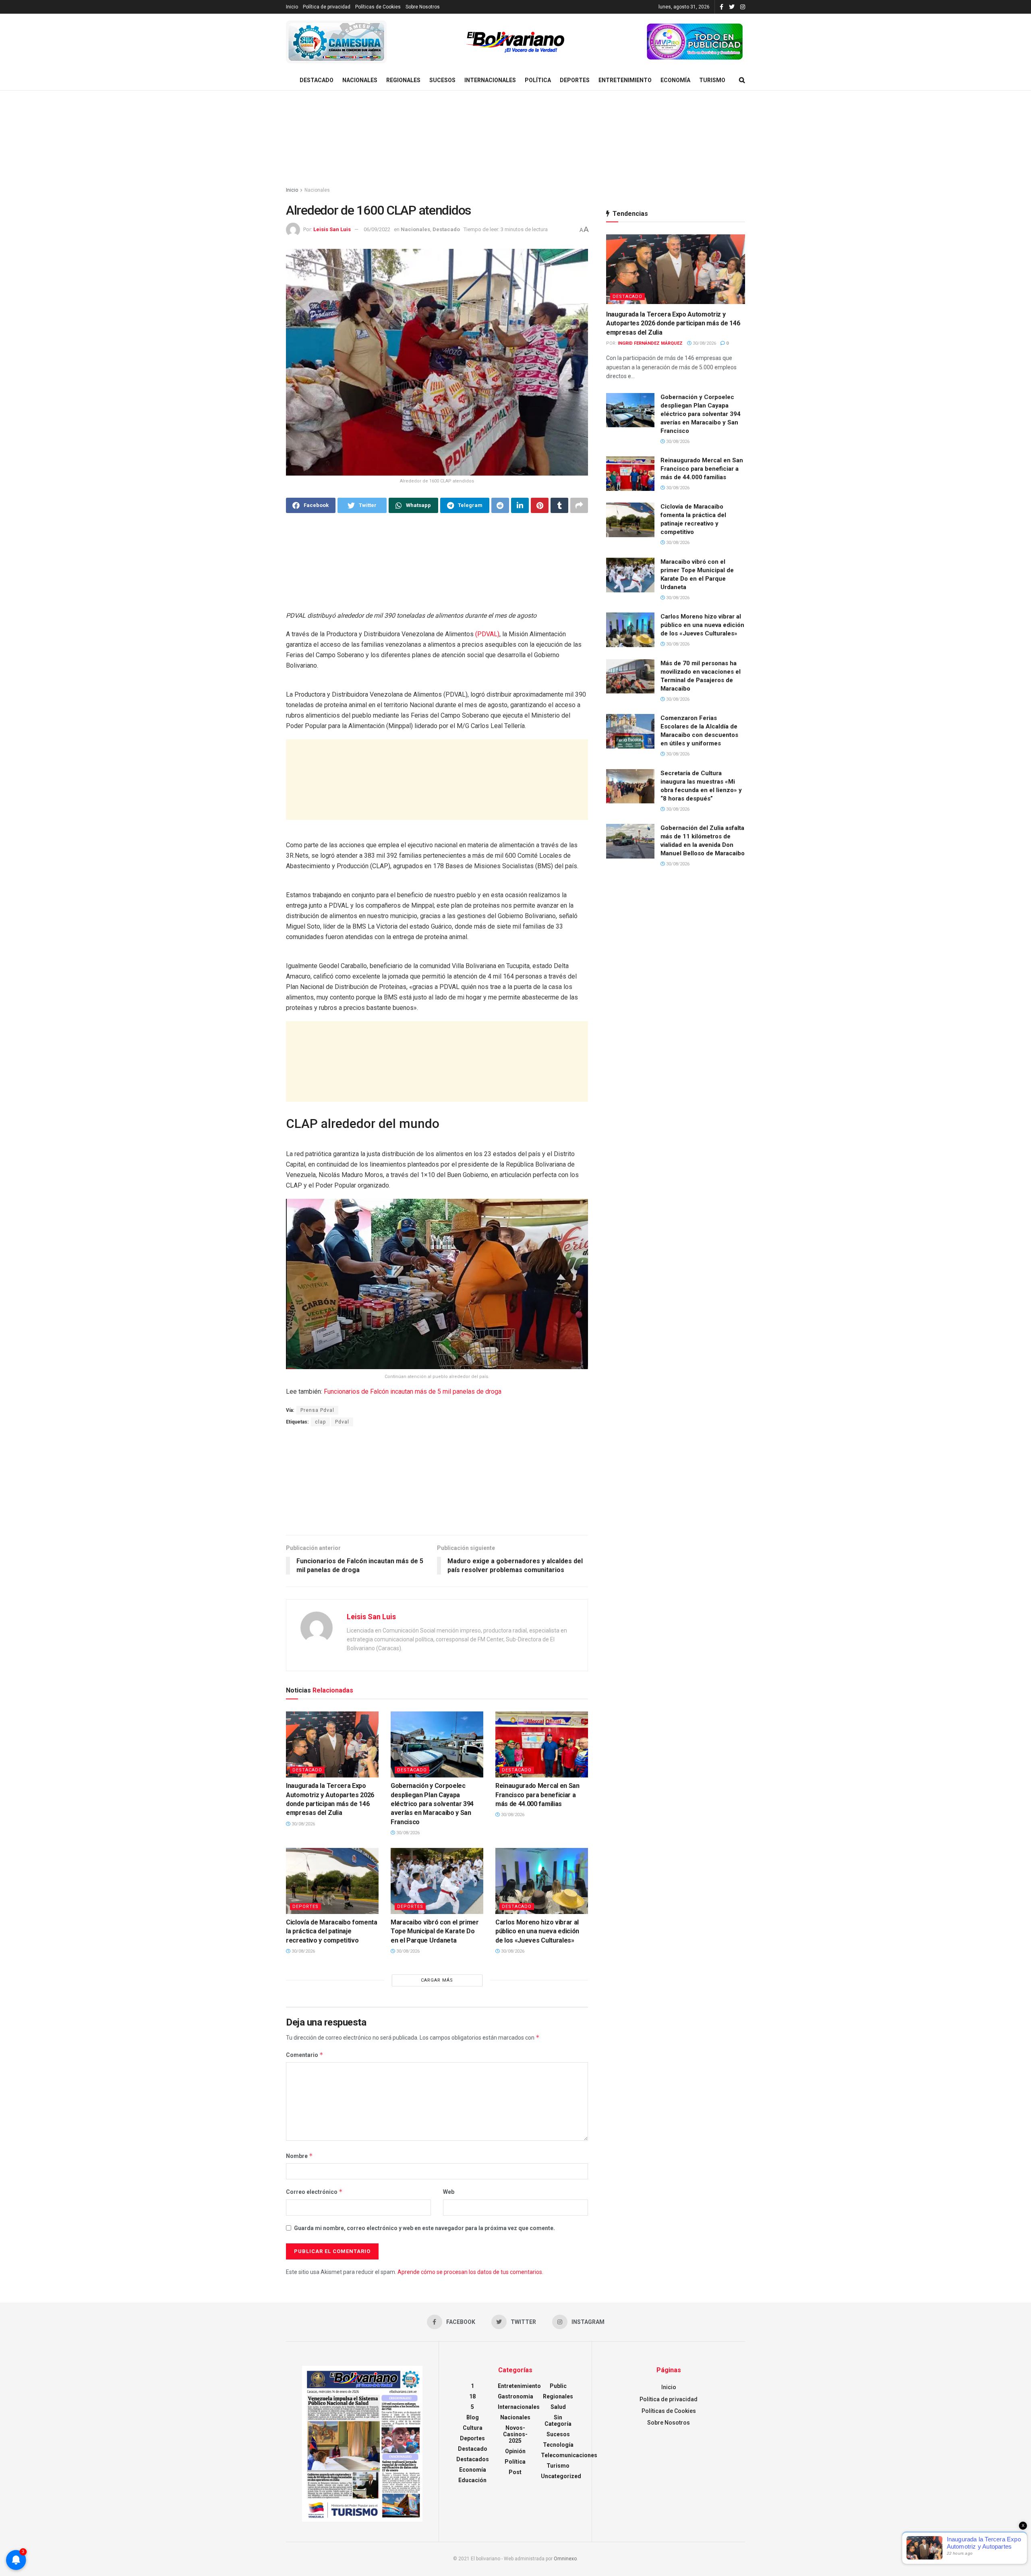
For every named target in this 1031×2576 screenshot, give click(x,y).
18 (472, 2396)
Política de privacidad (327, 7)
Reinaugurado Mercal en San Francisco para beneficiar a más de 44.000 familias (537, 1795)
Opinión (515, 2451)
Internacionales (490, 80)
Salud (558, 2407)
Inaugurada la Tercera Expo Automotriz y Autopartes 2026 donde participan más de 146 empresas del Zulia (673, 323)
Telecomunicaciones (569, 2455)
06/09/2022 (377, 229)
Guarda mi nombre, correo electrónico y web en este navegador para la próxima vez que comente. (424, 2228)
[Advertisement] (515, 139)
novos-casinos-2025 (515, 2434)
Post (515, 2472)
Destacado (317, 80)
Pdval (342, 1422)
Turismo (712, 80)
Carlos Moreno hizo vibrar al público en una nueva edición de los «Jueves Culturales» (537, 1931)
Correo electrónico (314, 2192)
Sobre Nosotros (423, 7)
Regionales (403, 80)
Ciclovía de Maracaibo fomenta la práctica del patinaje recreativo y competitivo (332, 1931)
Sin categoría (558, 2421)
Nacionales (360, 80)
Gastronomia (515, 2396)
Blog (473, 2417)
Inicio (292, 7)
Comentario (305, 2055)
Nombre (299, 2156)
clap (320, 1422)
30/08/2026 (303, 1824)
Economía (675, 80)
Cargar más (437, 1980)
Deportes (575, 80)
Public (558, 2386)
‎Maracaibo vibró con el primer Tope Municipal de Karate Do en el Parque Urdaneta (435, 1931)
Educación (472, 2480)
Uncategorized (561, 2476)
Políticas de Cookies (378, 7)
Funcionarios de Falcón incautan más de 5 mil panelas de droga (413, 1391)
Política (538, 80)
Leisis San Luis (332, 229)
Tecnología (558, 2445)
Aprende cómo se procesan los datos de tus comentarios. (470, 2272)
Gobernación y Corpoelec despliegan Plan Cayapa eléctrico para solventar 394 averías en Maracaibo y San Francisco (432, 1804)
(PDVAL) (487, 634)
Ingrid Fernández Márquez (650, 343)
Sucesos (442, 80)
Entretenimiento (625, 80)
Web (449, 2192)
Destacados (473, 2459)
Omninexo (565, 2559)
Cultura (473, 2428)
